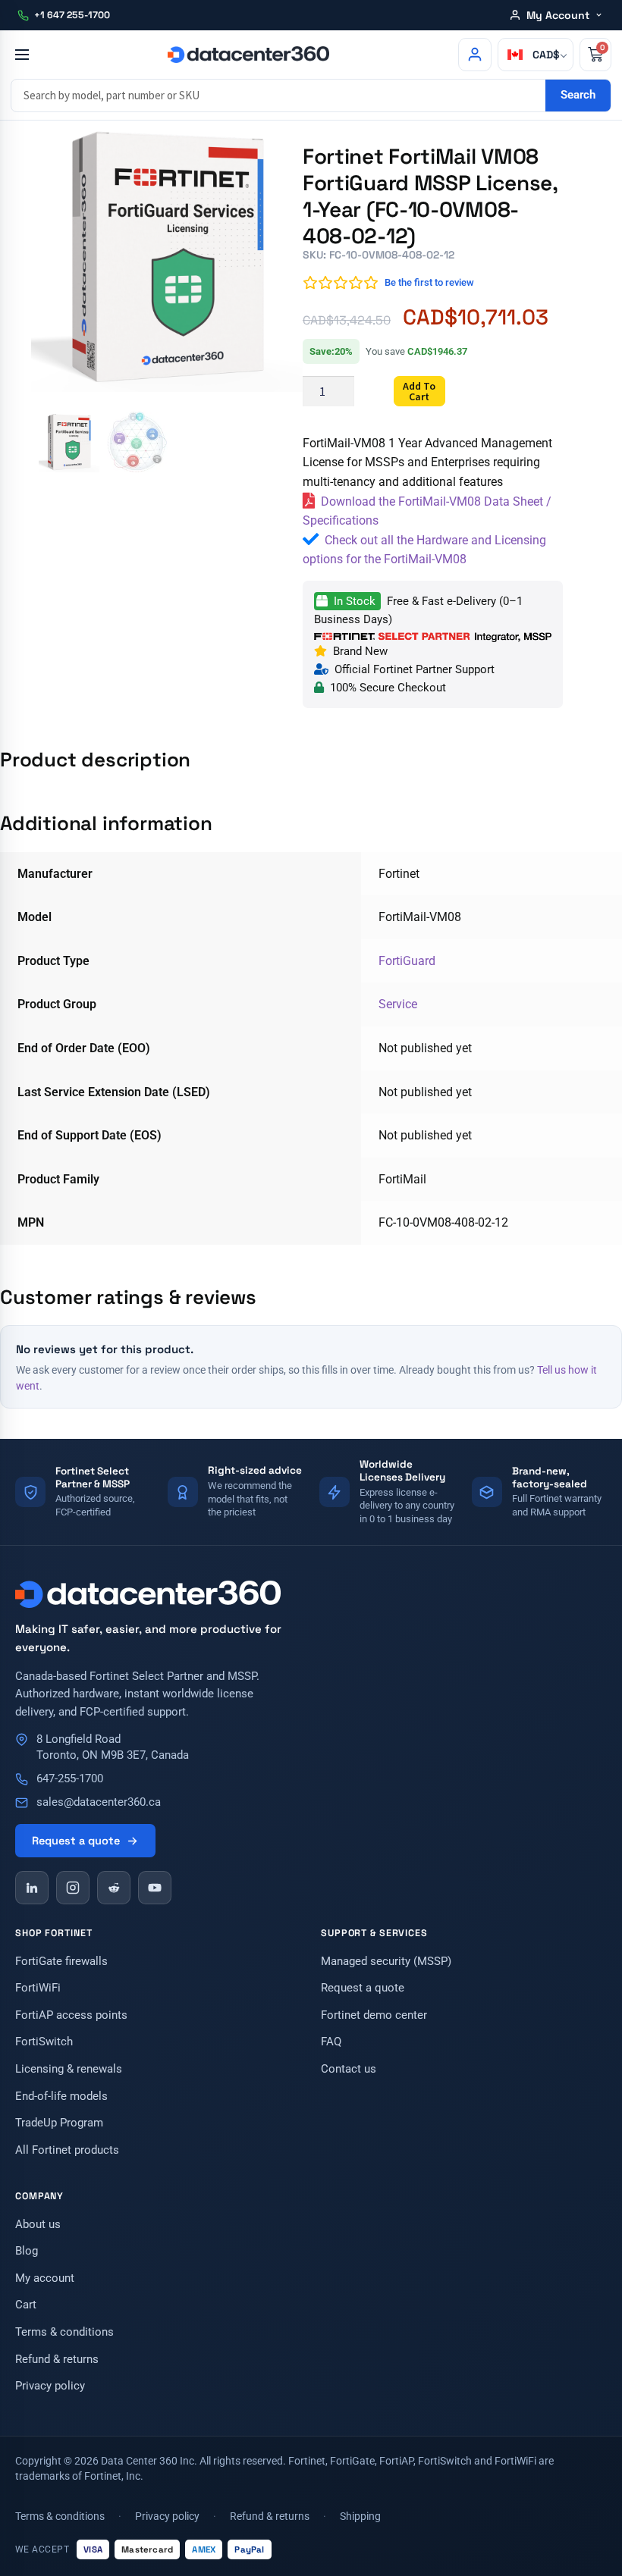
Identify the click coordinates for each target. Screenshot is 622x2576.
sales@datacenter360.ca (99, 1802)
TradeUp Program (59, 2123)
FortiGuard (407, 961)
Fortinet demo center (374, 2015)
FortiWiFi (38, 1988)
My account (45, 2278)
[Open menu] (22, 55)
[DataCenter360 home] (248, 55)
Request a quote (76, 1841)
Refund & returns (57, 2360)
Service (398, 1004)
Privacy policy (50, 2386)
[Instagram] (73, 1888)
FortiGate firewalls (61, 1962)
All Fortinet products (67, 2150)
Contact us (349, 2069)
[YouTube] (155, 1888)
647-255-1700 (70, 1779)
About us (38, 2225)
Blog (27, 2251)
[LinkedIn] (32, 1888)
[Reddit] (114, 1888)
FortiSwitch (44, 2042)
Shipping (360, 2516)
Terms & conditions (64, 2332)
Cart (26, 2305)
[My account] (475, 55)
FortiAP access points (71, 2015)
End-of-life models (61, 2097)
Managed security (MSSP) (386, 1962)
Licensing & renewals (69, 2069)
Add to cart (419, 391)
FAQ (331, 2042)
